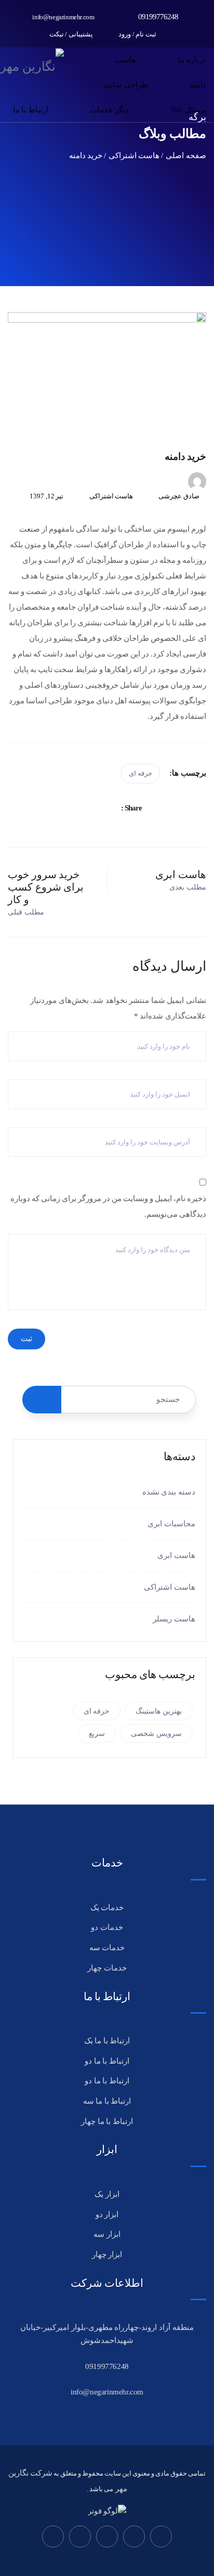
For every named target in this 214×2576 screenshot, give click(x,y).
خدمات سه (107, 1948)
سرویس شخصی (156, 1734)
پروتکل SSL (188, 110)
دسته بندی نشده (169, 1492)
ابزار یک (107, 2194)
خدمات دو (107, 1927)
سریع (97, 1734)
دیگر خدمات (109, 110)
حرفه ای (141, 773)
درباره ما (192, 60)
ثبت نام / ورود (138, 34)
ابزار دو (107, 2214)
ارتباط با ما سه (107, 2101)
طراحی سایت (125, 85)
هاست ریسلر (174, 1619)
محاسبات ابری (171, 1524)
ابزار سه (107, 2234)
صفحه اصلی (186, 156)
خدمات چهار (107, 1968)
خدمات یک (107, 1908)
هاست (125, 60)
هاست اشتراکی (111, 496)
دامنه (198, 85)
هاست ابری (176, 1555)
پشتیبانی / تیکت (72, 34)
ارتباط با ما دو (107, 2061)
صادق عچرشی (179, 496)
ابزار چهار (107, 2255)
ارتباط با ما (31, 110)
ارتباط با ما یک (107, 2041)
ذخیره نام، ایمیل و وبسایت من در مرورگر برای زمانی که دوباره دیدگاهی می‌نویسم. (108, 1206)
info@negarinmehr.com (63, 17)
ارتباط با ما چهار (107, 2121)
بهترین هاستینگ (159, 1711)
